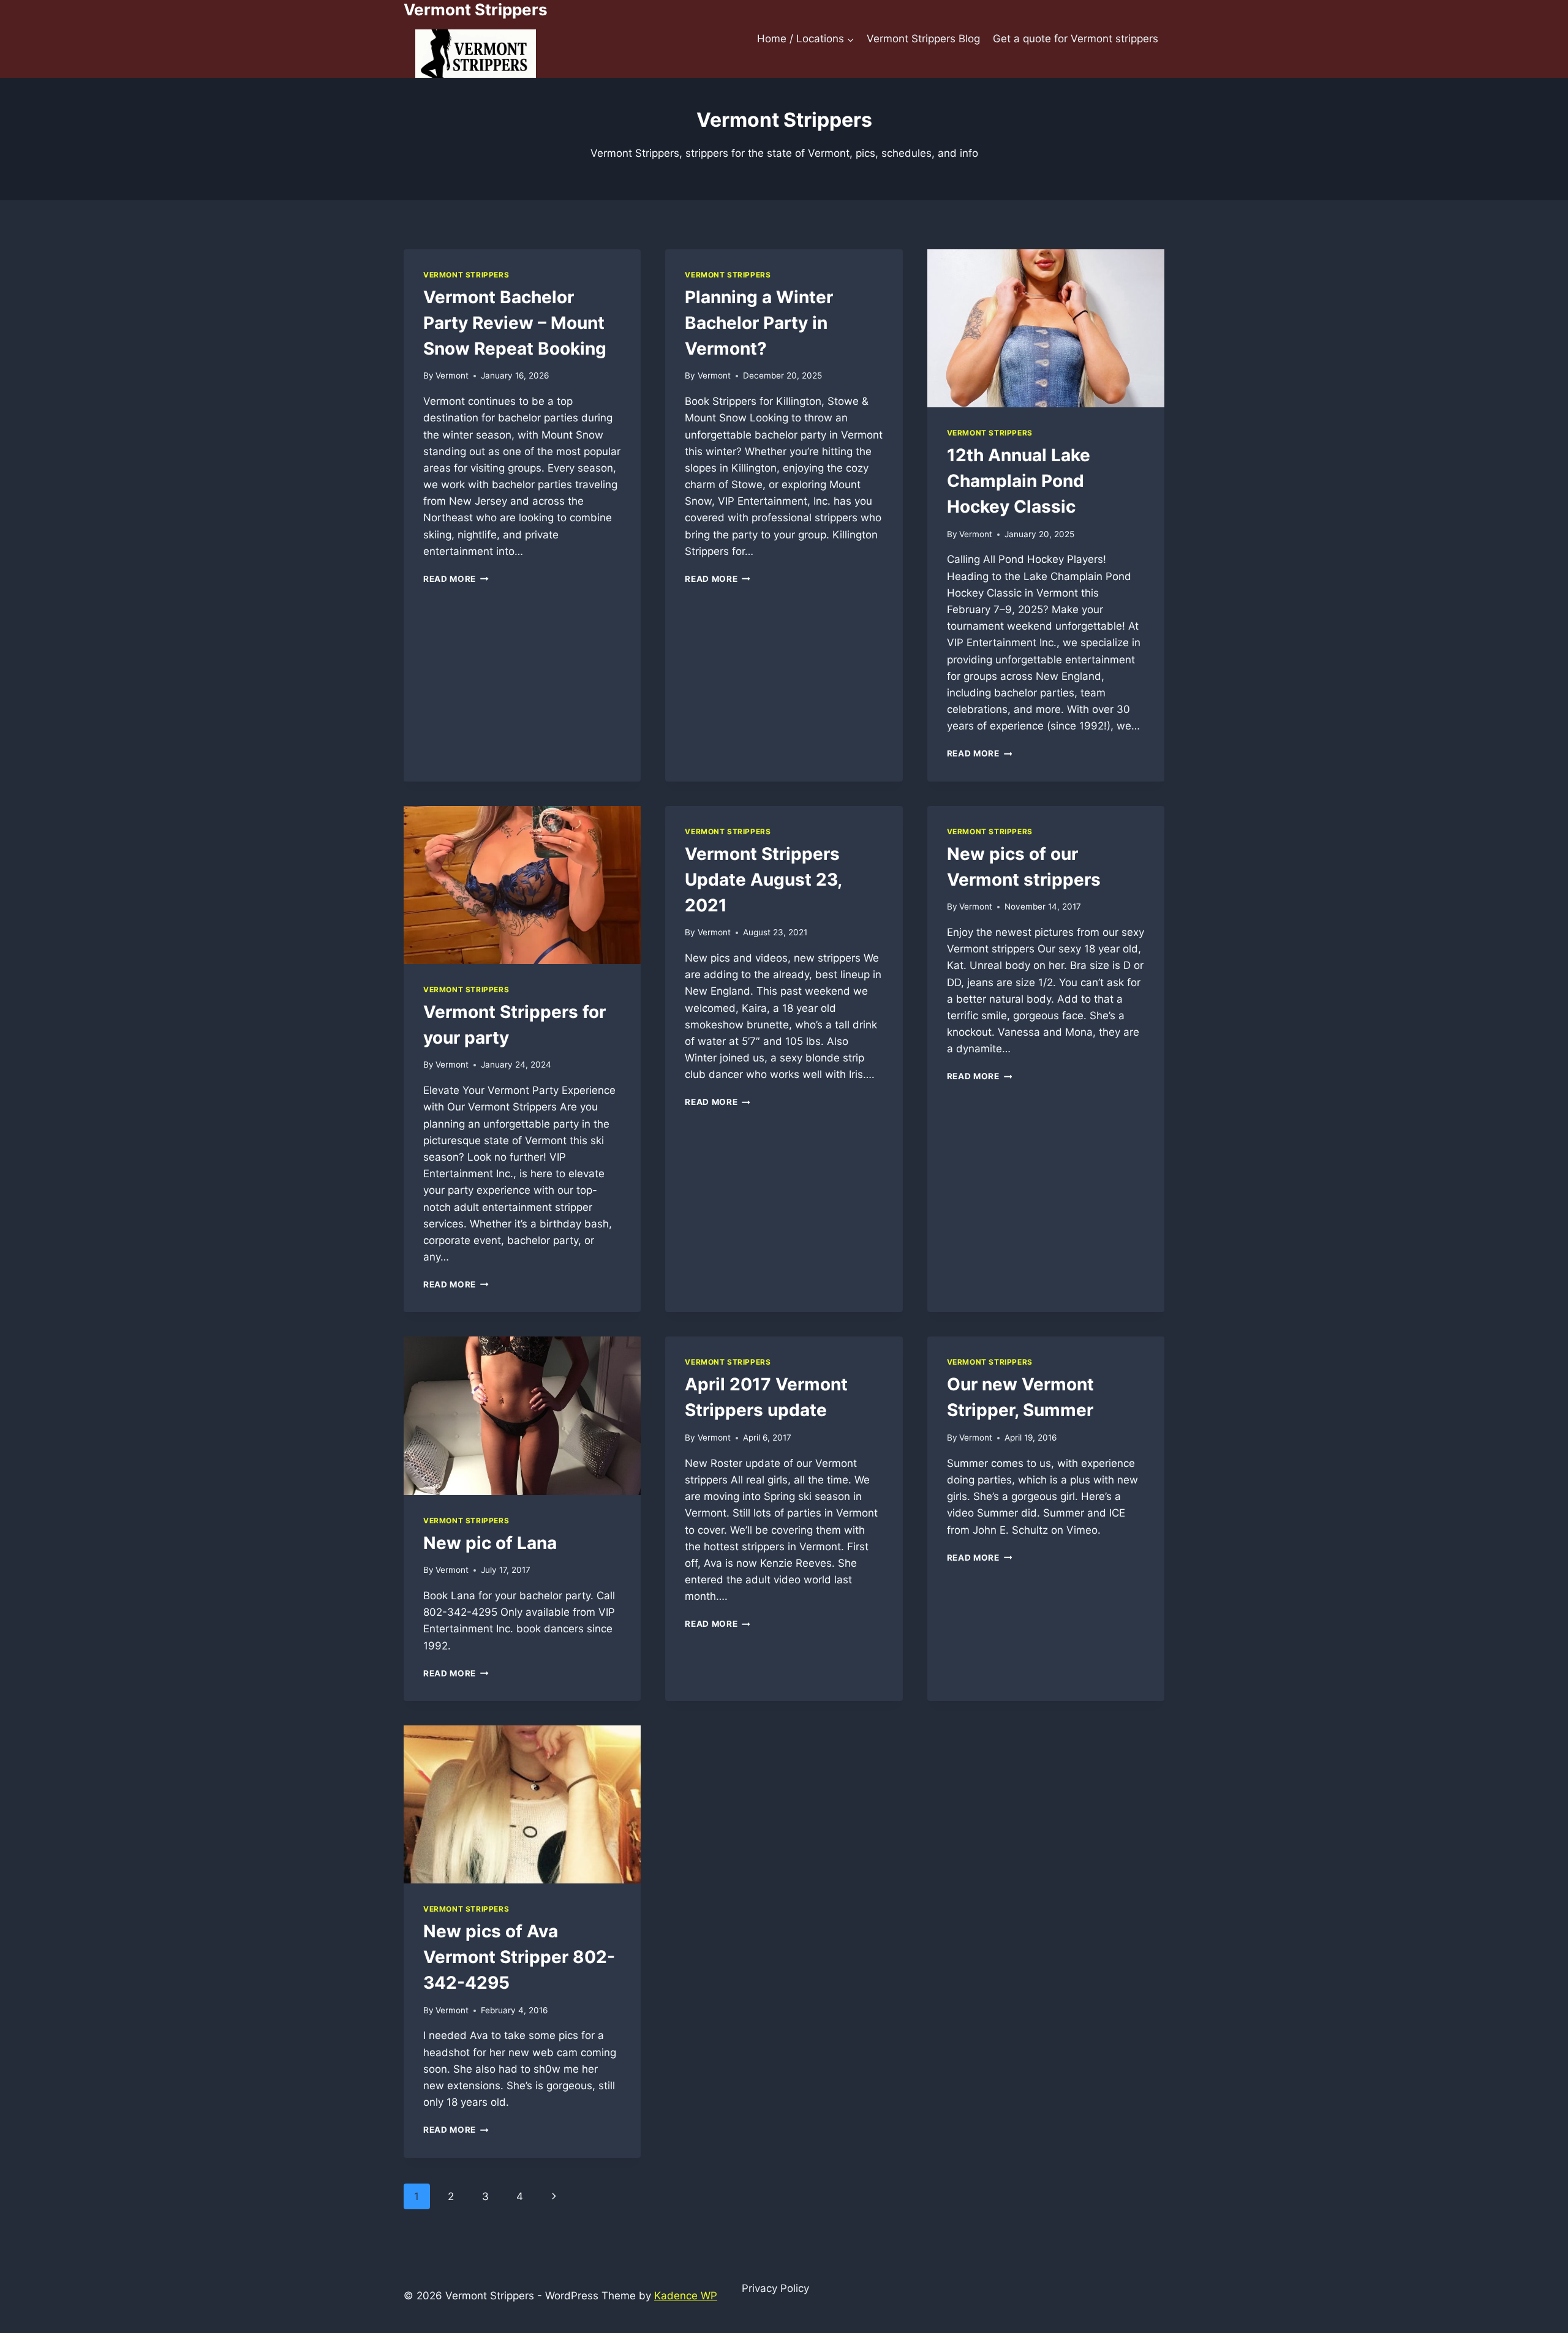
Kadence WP (686, 2296)
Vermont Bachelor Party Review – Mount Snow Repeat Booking (515, 323)
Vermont (452, 375)
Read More (456, 579)
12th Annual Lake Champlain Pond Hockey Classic (1019, 481)
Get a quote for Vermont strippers (1076, 39)
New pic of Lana (490, 1543)
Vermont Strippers (466, 275)
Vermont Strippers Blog (923, 39)
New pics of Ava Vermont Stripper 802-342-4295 (519, 1957)
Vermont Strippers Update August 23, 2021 (763, 880)
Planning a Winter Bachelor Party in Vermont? (759, 323)
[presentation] (1046, 328)
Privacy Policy (775, 2288)
